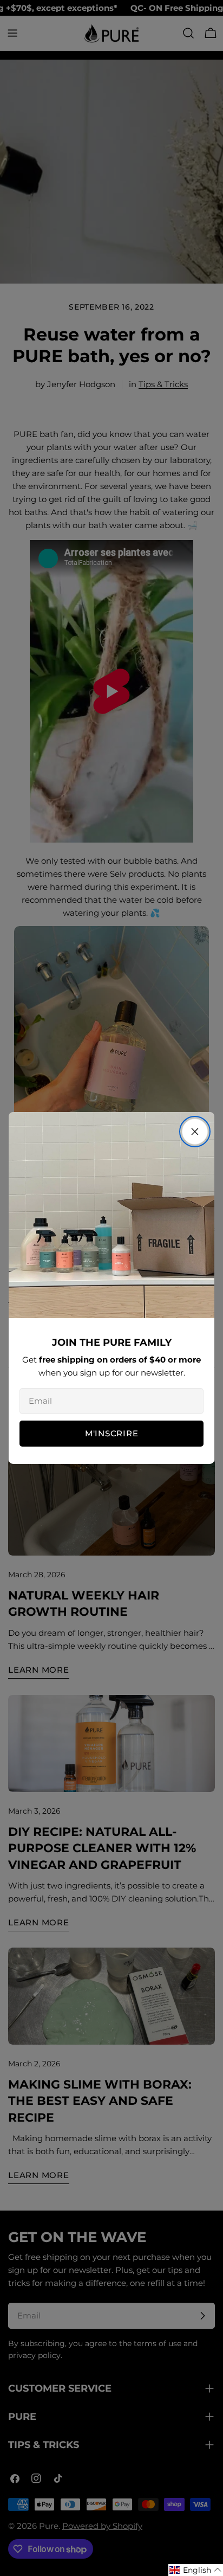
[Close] (195, 1132)
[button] (196, 2570)
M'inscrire (112, 1433)
